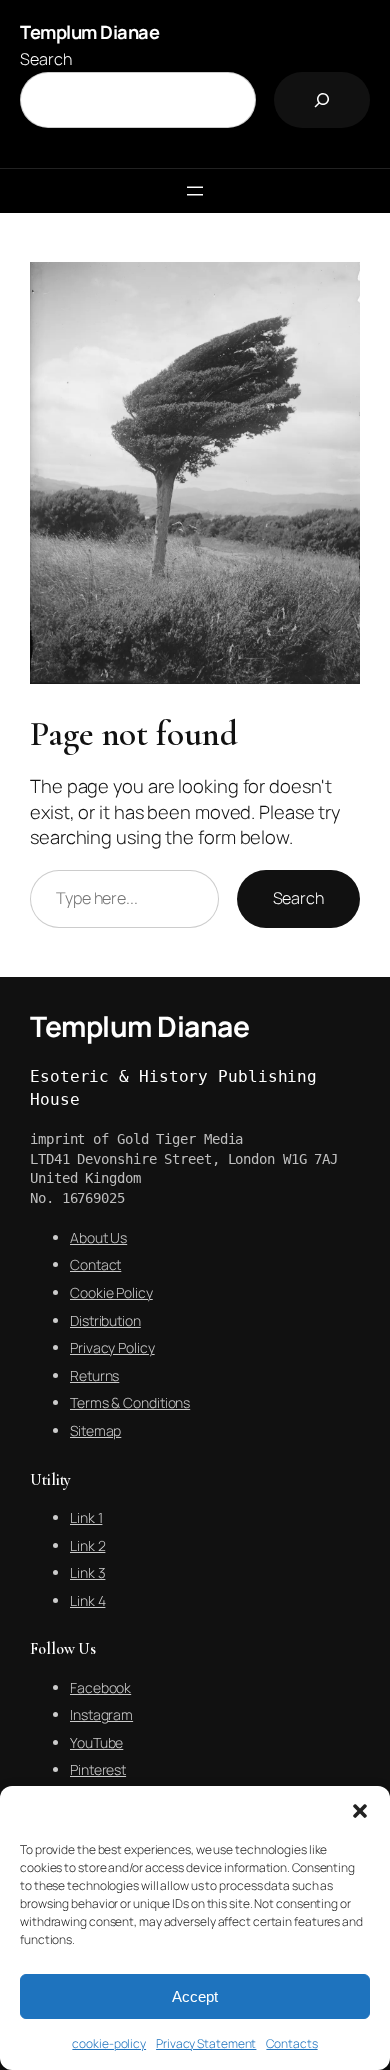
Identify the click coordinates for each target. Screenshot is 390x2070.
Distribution (105, 1320)
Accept (195, 1996)
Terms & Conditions (130, 1402)
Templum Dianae (89, 32)
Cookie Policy (111, 1292)
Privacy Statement (206, 2043)
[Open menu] (195, 191)
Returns (94, 1375)
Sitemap (95, 1430)
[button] (360, 1811)
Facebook (100, 1687)
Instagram (101, 1714)
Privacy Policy (112, 1347)
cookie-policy (109, 2043)
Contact (95, 1264)
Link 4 (87, 1600)
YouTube (96, 1742)
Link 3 (87, 1572)
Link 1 (86, 1517)
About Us (98, 1237)
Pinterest (98, 1769)
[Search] (322, 100)
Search (45, 59)
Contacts (291, 2043)
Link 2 (87, 1545)
